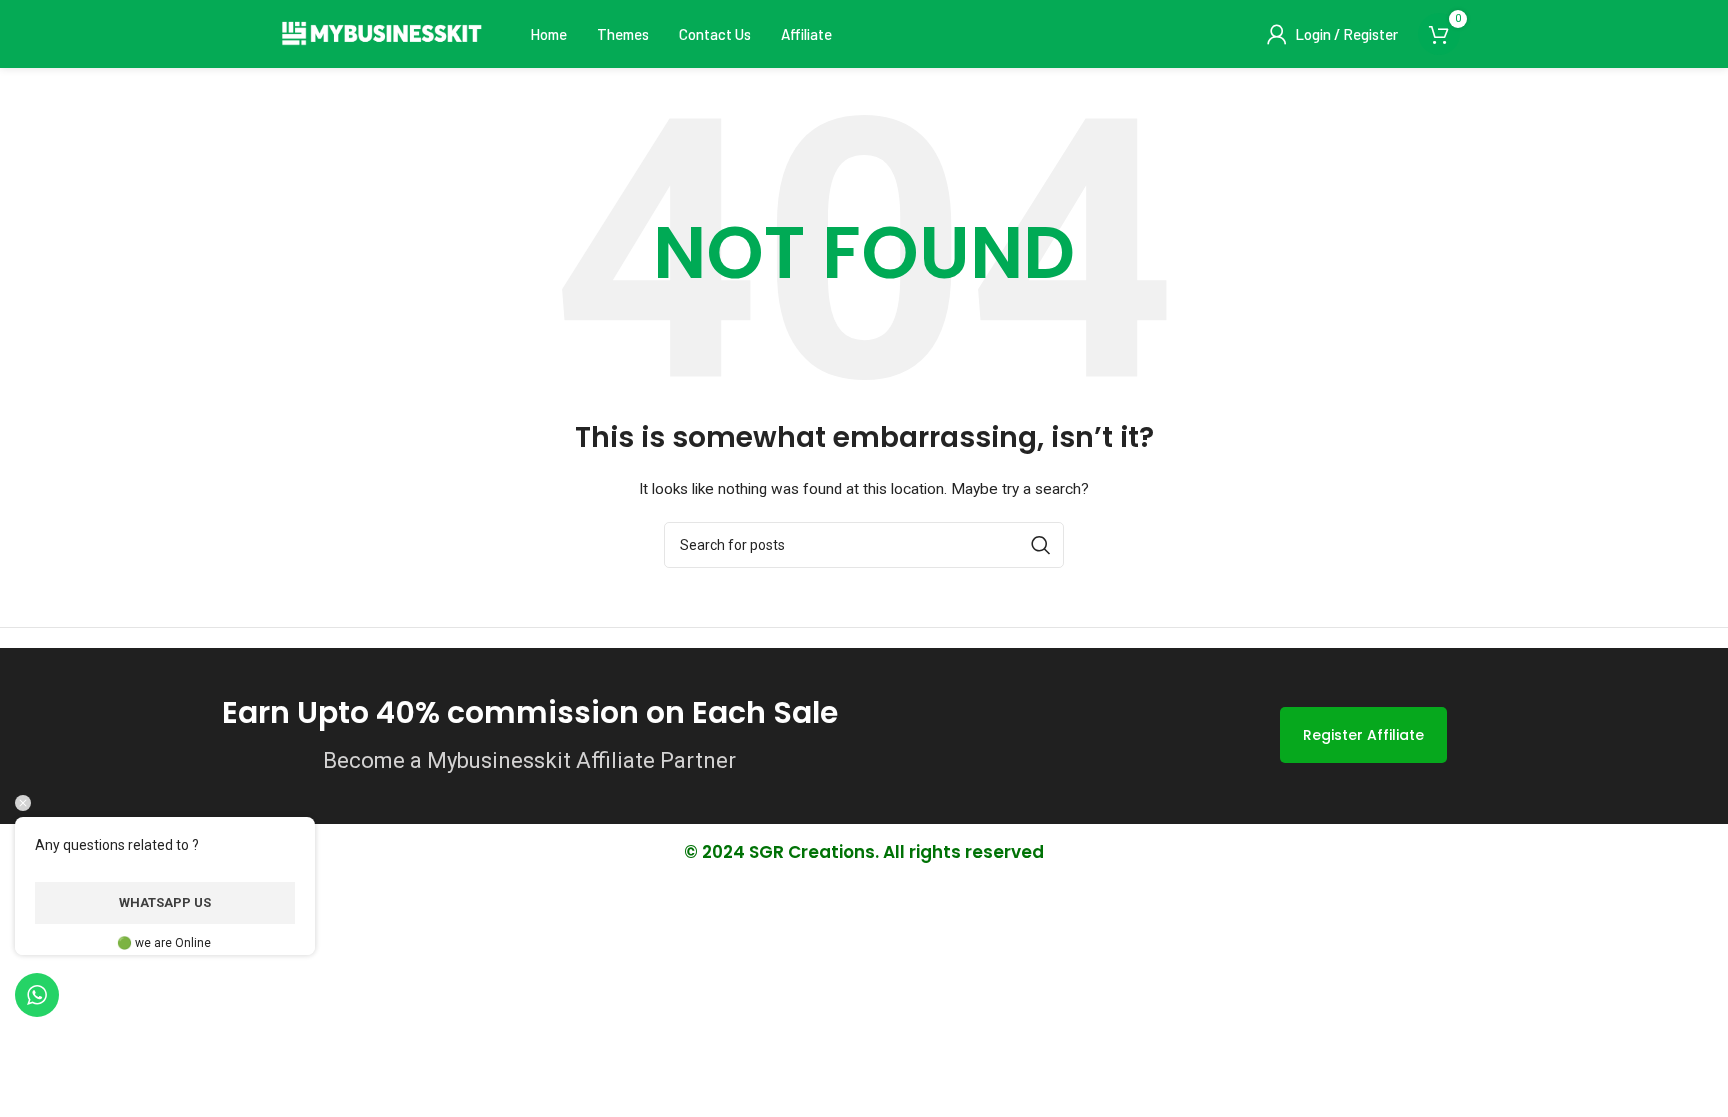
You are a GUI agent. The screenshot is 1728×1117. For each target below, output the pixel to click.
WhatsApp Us (165, 902)
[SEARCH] (1041, 545)
